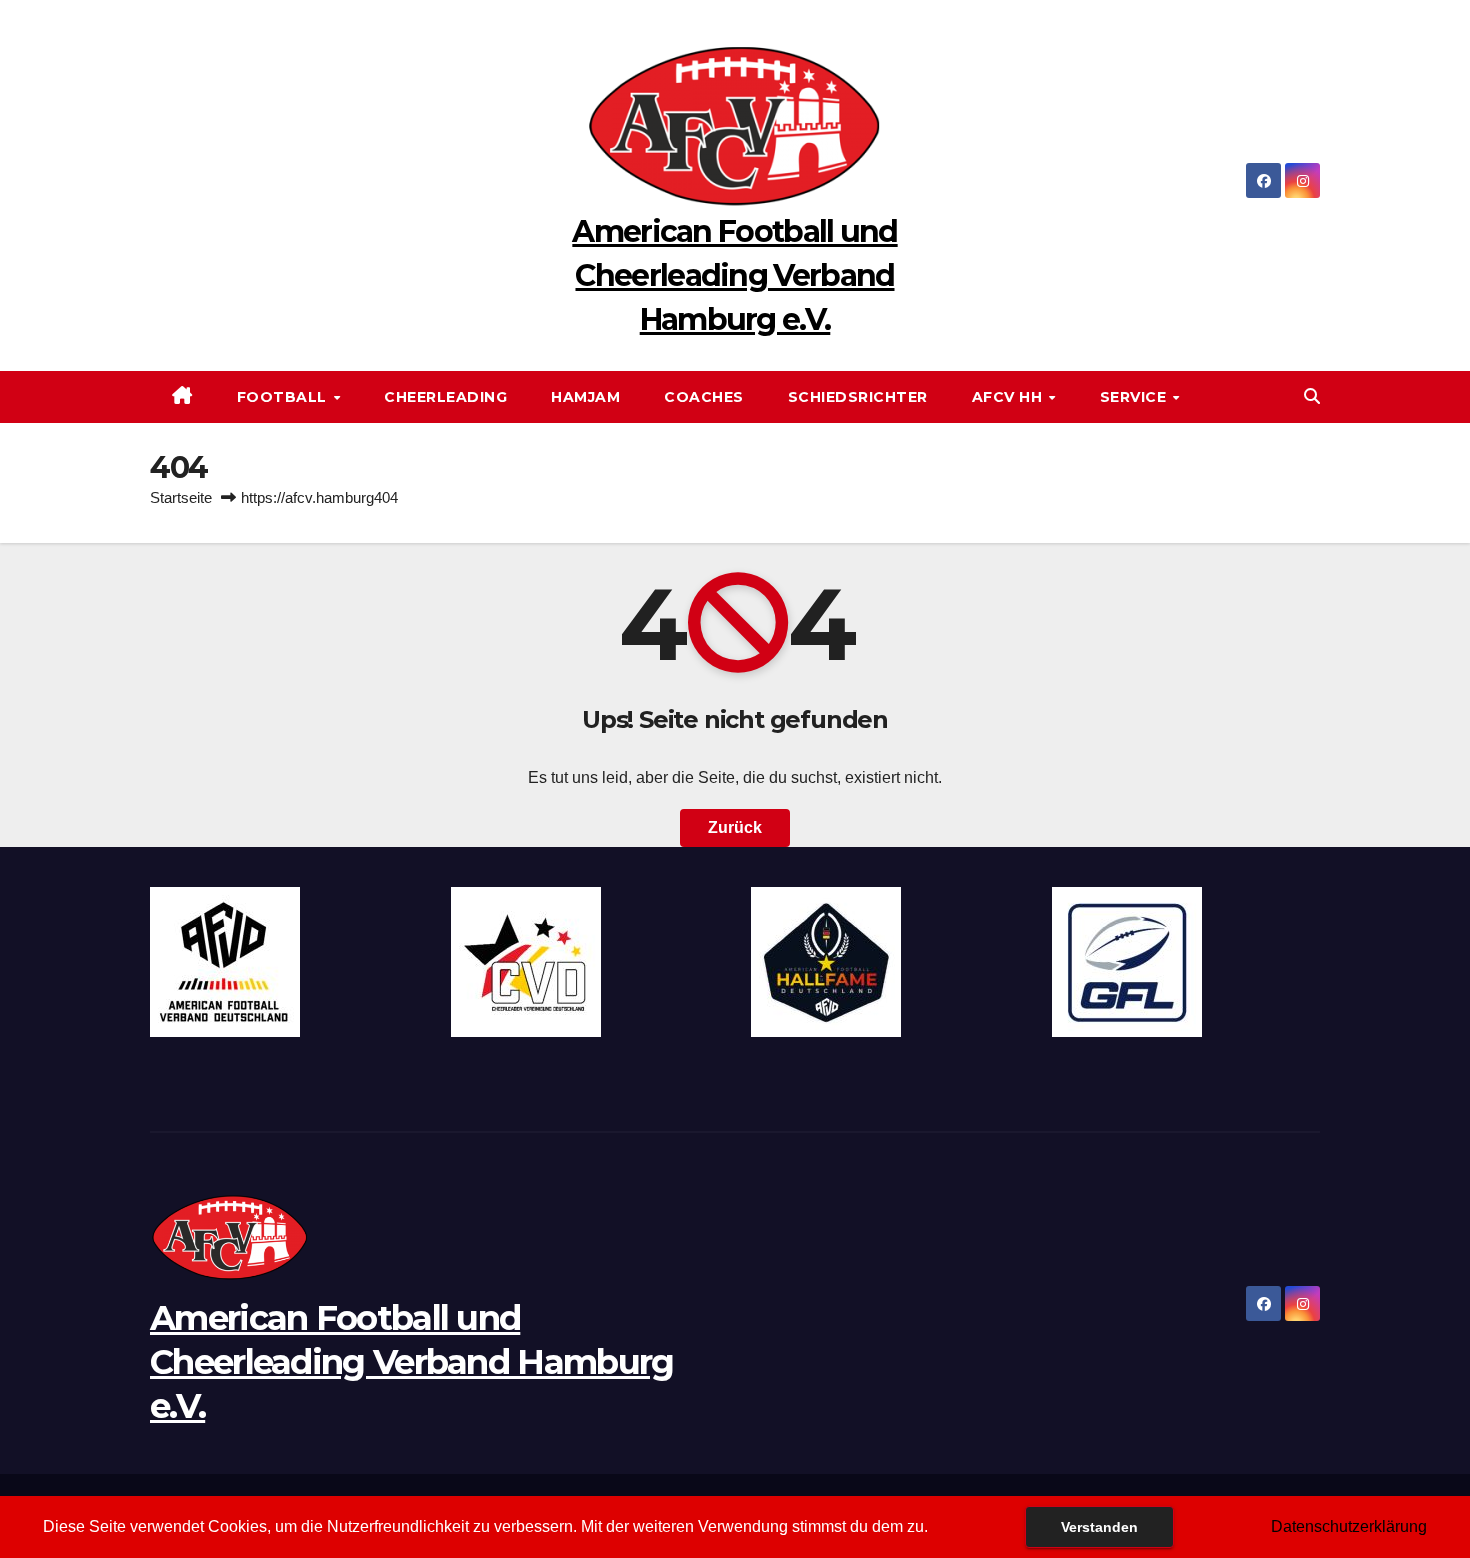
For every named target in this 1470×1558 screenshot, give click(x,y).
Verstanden (1099, 1527)
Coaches (704, 397)
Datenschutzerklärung (1349, 1526)
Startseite (181, 497)
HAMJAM (585, 397)
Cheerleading (445, 397)
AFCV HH (1009, 397)
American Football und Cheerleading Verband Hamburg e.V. (734, 275)
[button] (1312, 396)
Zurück (735, 827)
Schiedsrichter (858, 397)
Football (284, 397)
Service (1135, 397)
